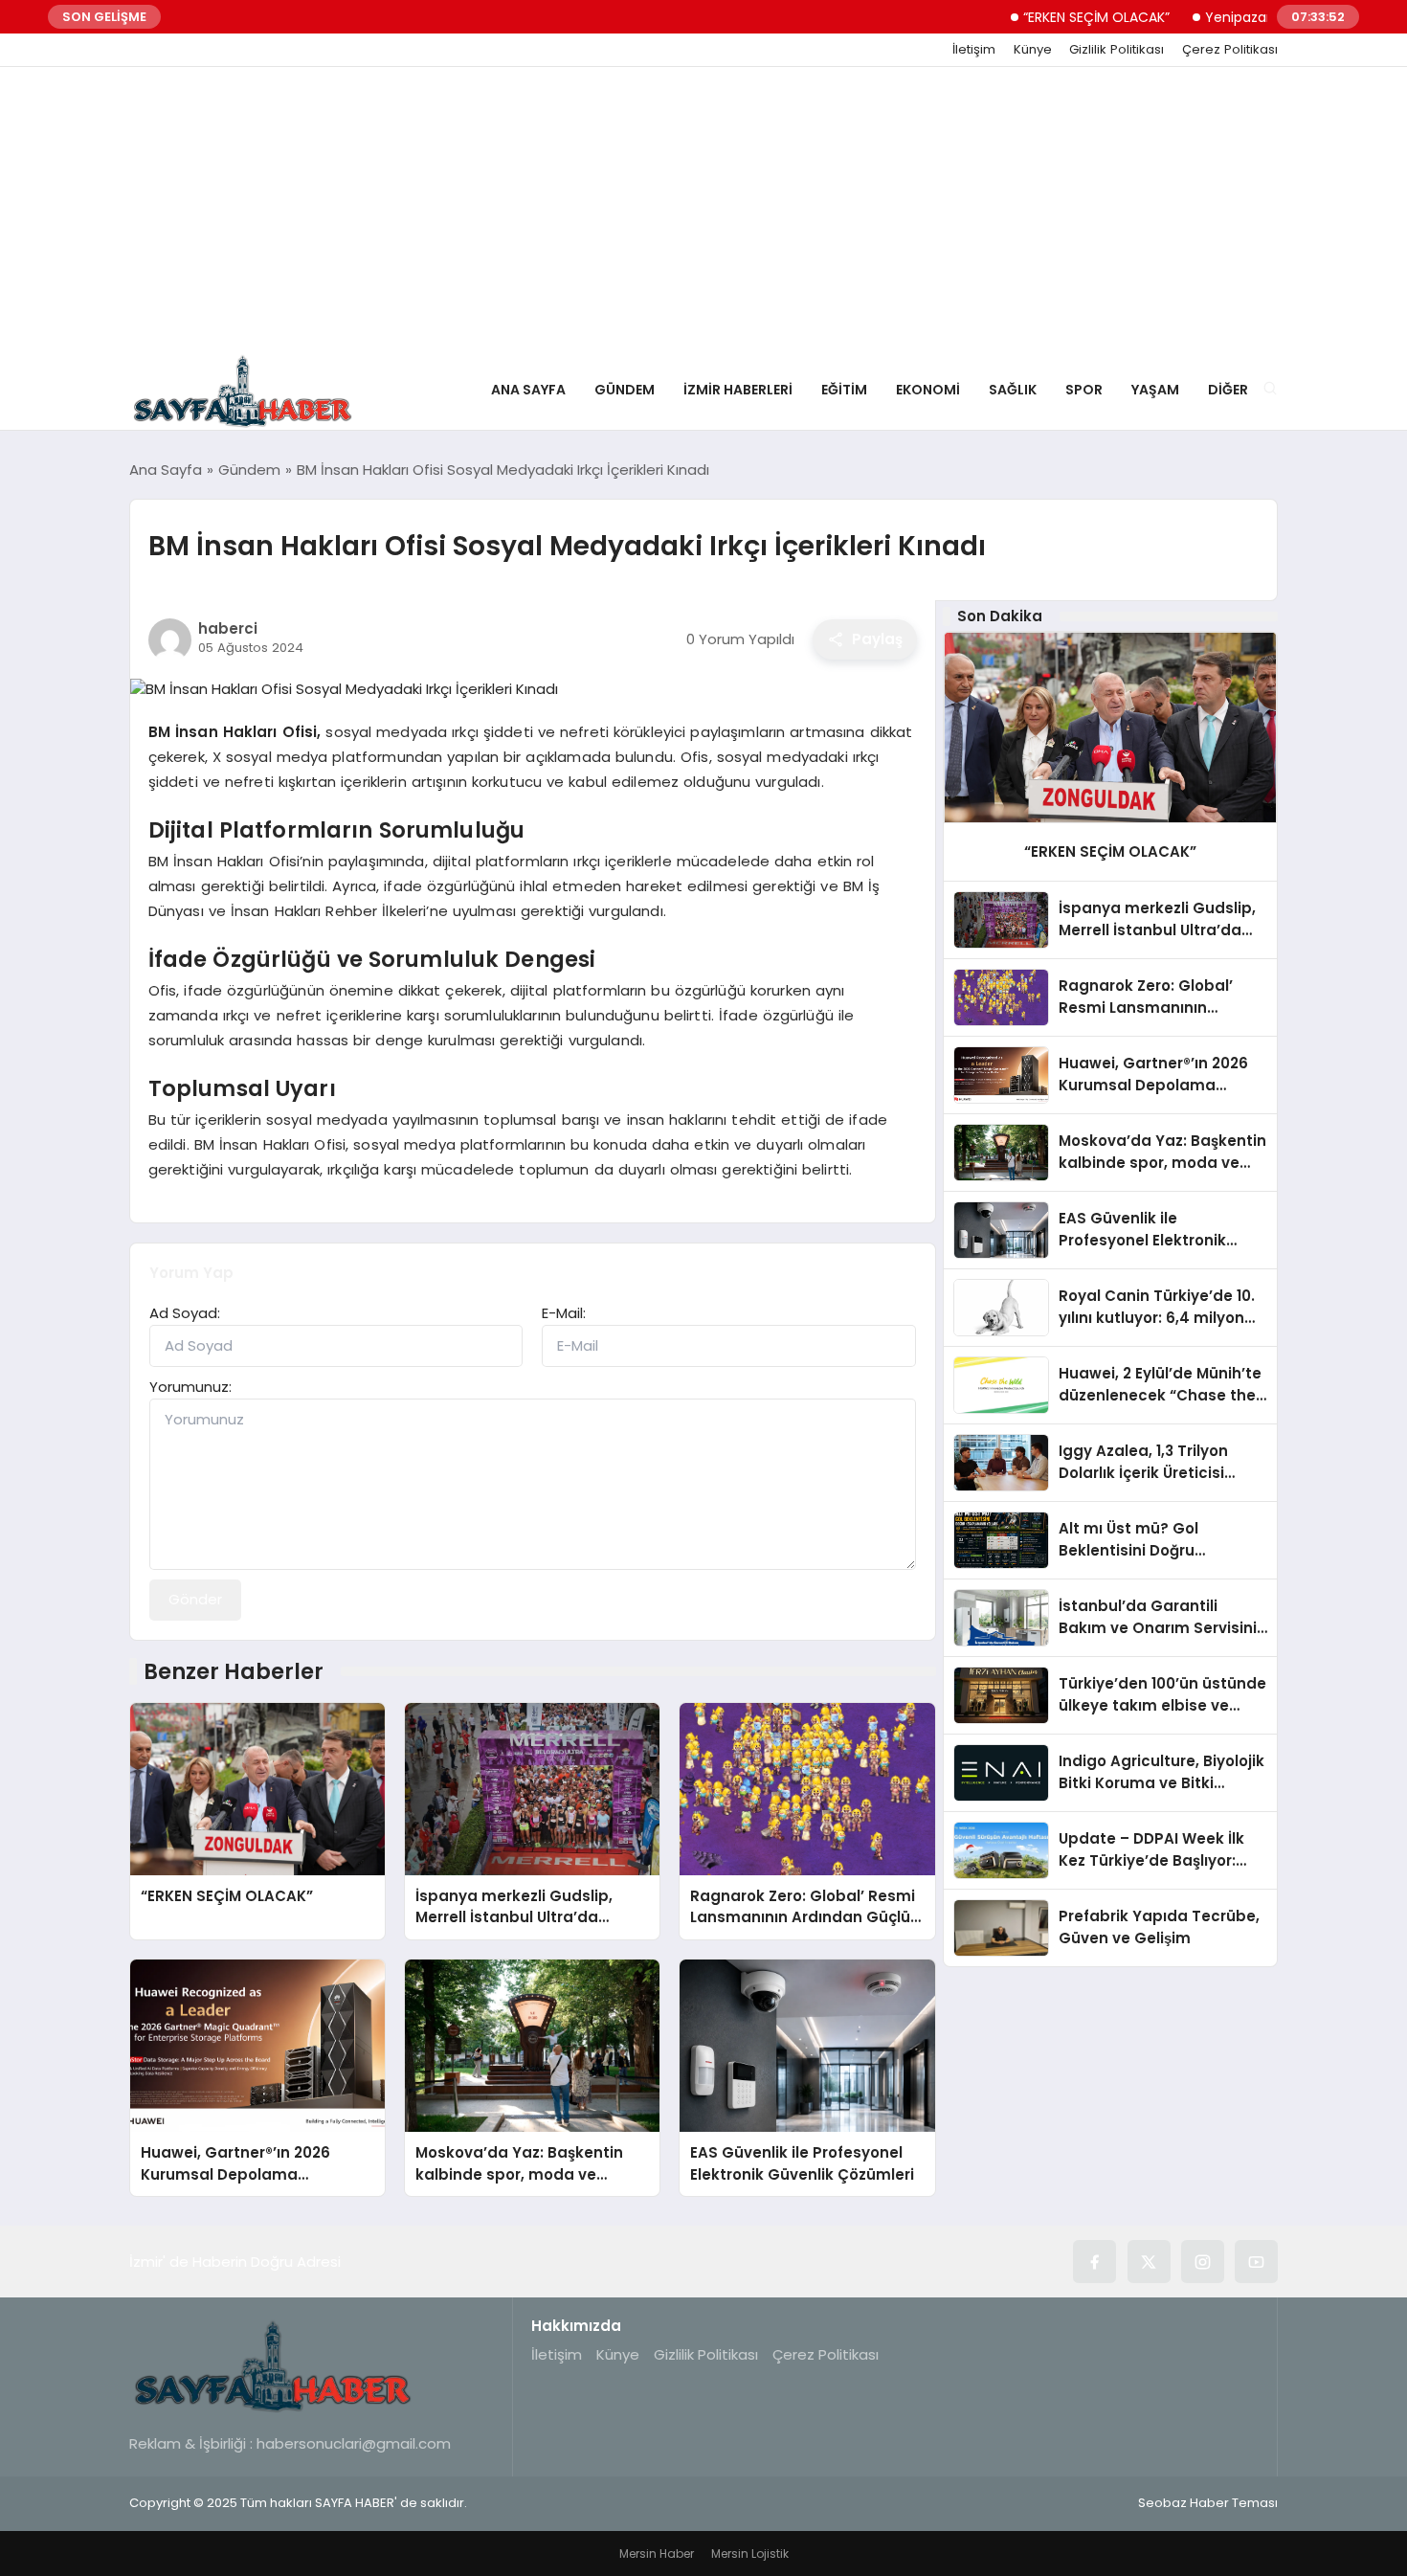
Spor (1084, 390)
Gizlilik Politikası (1117, 50)
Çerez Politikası (1230, 50)
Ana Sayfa (528, 390)
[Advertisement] (703, 211)
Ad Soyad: (185, 1313)
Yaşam (1155, 390)
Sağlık (1013, 390)
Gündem (625, 390)
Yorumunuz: (190, 1387)
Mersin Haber (657, 2554)
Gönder (195, 1599)
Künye (1033, 50)
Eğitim (844, 390)
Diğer (1228, 390)
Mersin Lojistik (750, 2554)
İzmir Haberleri (738, 390)
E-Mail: (564, 1313)
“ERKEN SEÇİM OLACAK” (1050, 17)
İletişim (974, 50)
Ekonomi (928, 390)
